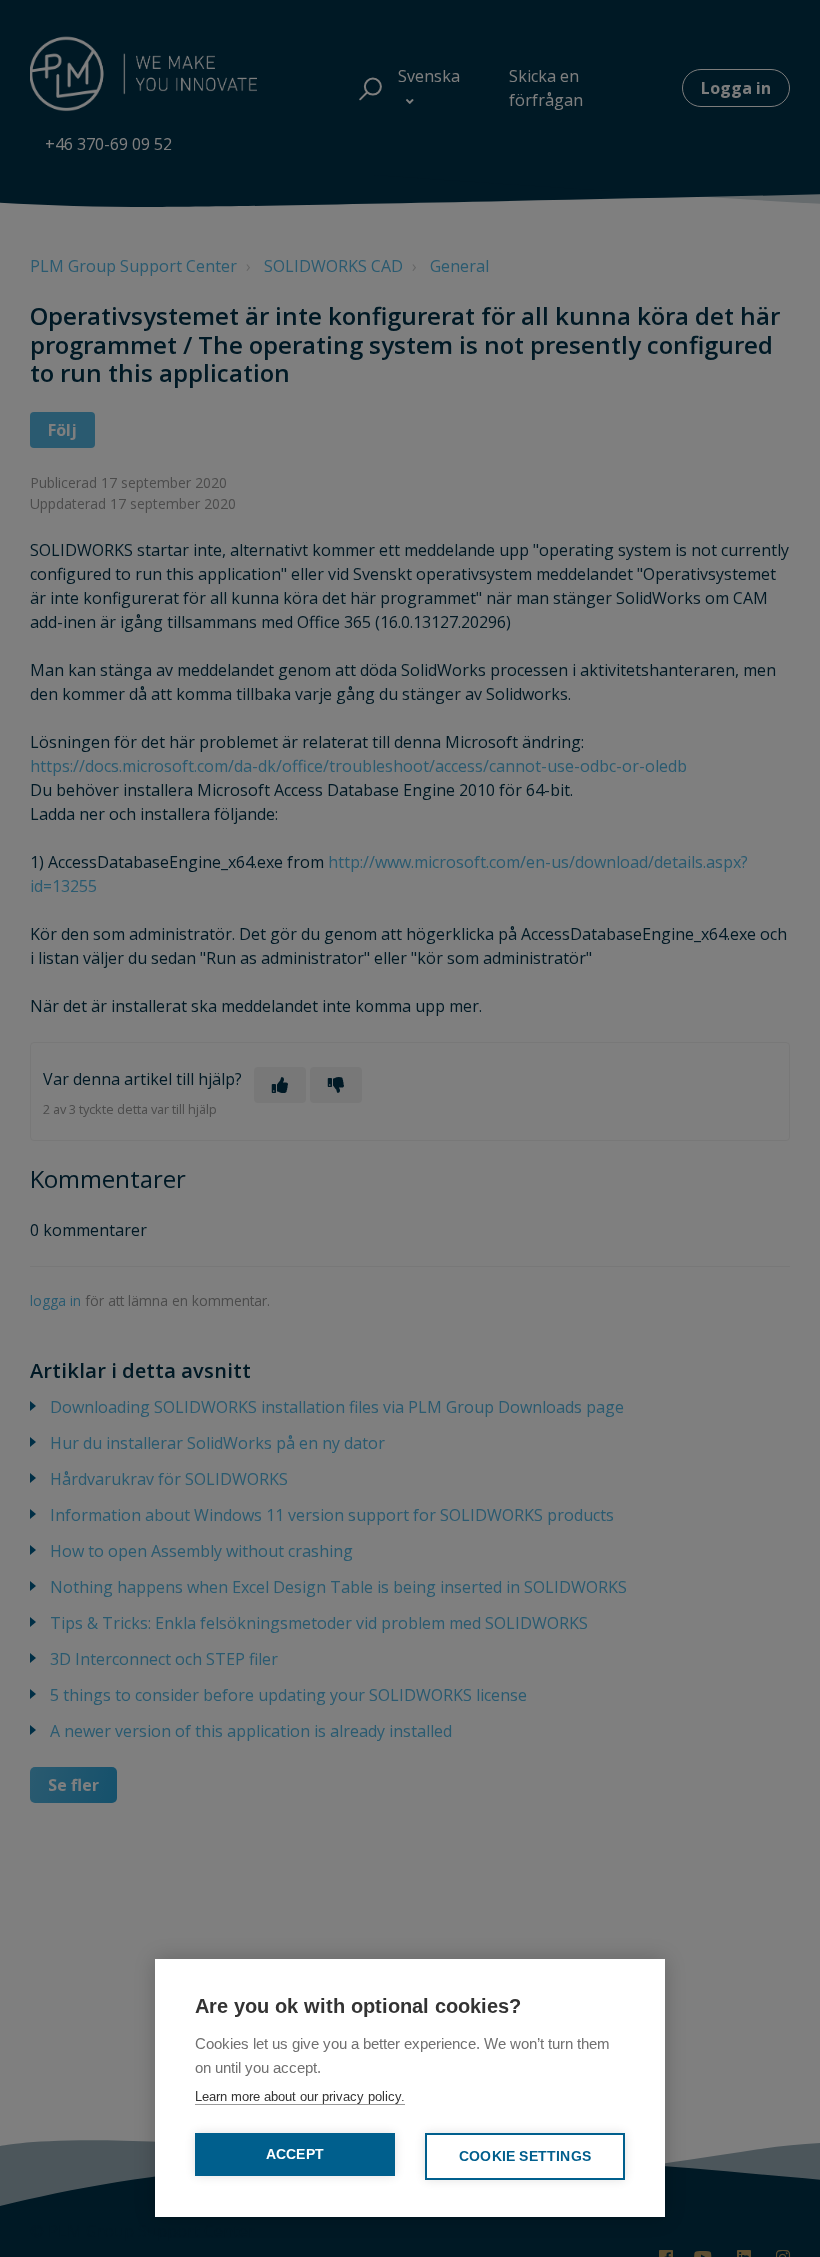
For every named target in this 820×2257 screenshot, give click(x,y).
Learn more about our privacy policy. (300, 2096)
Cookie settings (525, 2156)
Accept (295, 2154)
